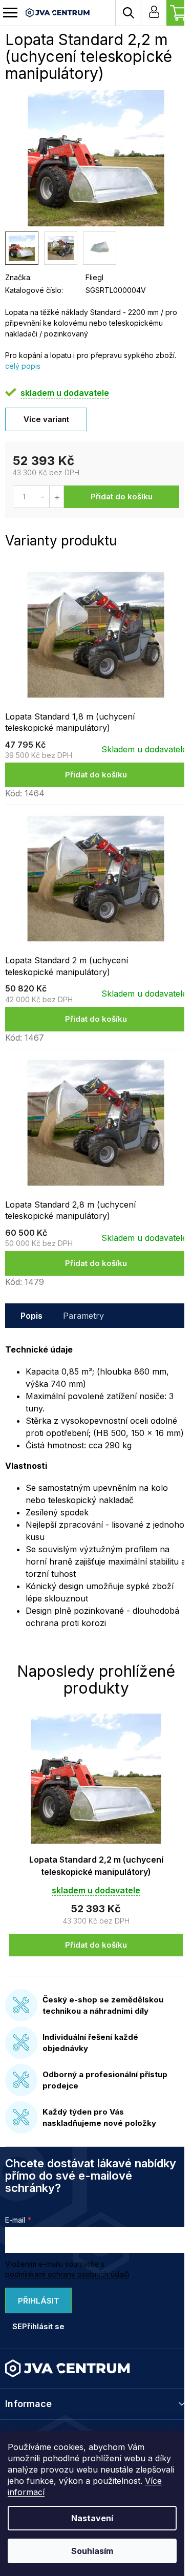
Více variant (46, 419)
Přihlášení (154, 13)
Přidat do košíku (122, 497)
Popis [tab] (31, 1316)
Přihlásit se (36, 2305)
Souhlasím (92, 2551)
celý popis (23, 366)
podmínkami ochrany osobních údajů (67, 2274)
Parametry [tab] (83, 1316)
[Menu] (10, 13)
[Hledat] (128, 13)
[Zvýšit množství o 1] (57, 497)
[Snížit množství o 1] (43, 497)
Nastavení (92, 2518)
